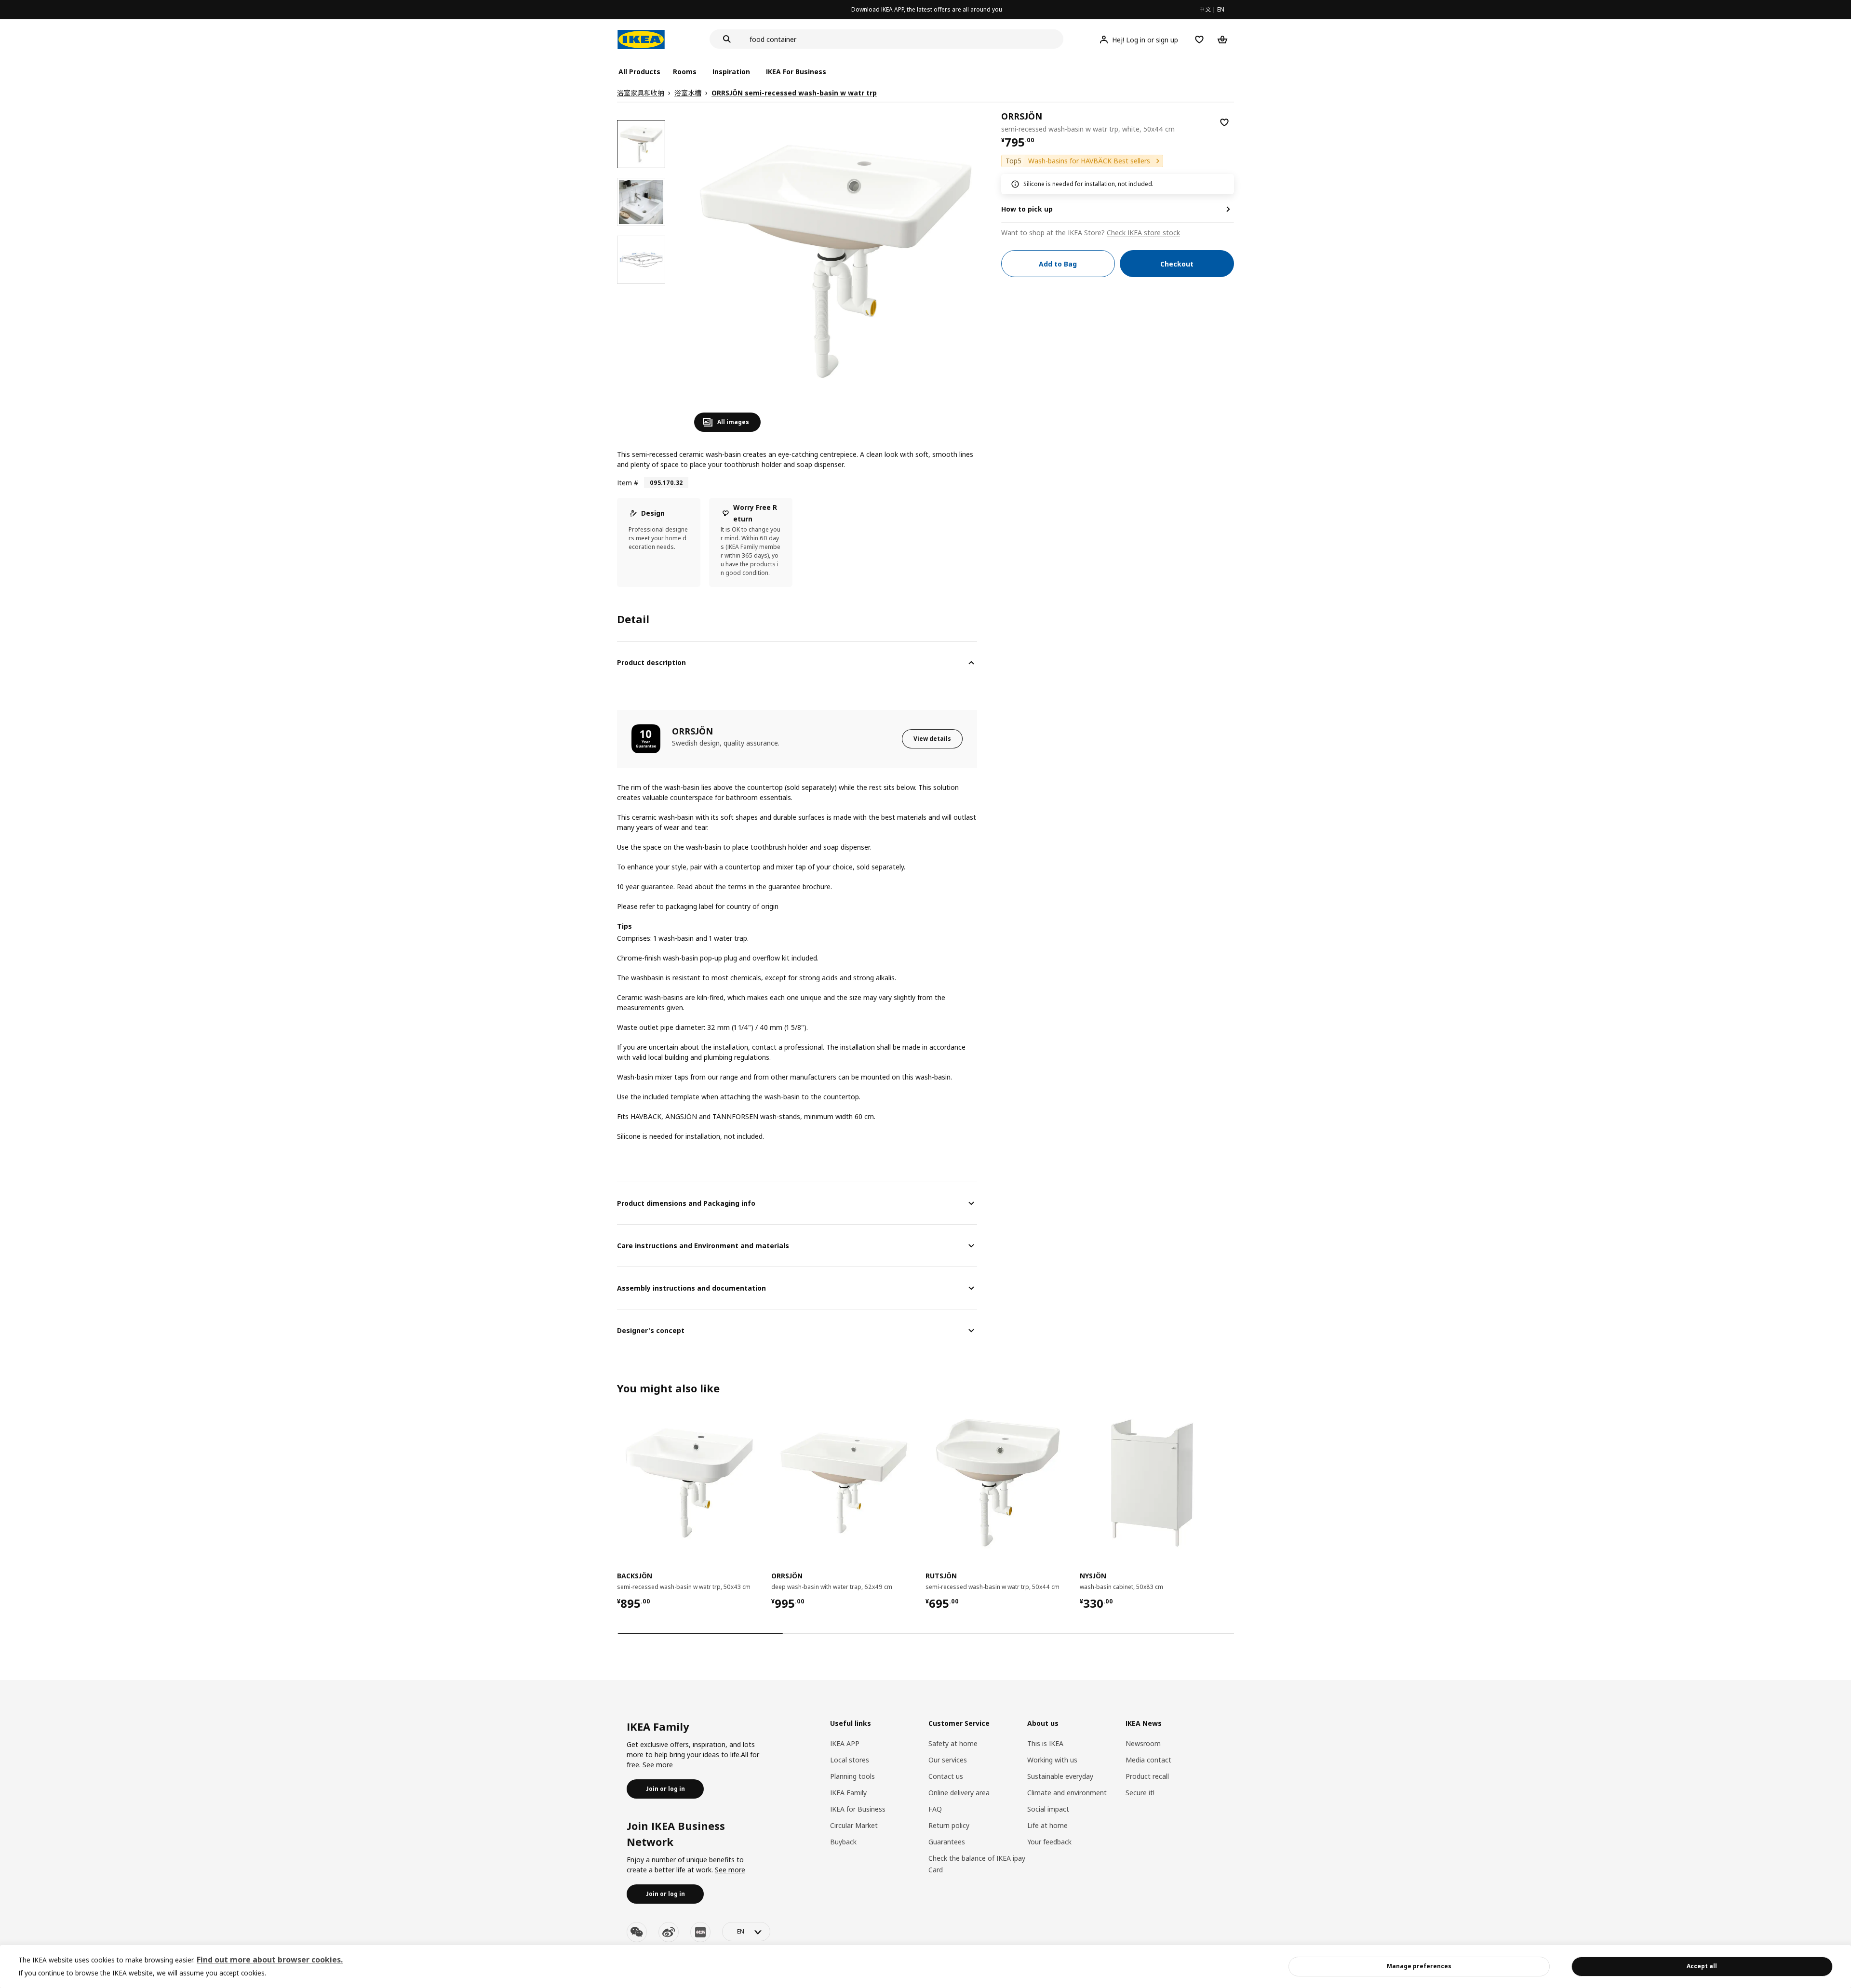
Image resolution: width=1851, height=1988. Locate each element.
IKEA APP (845, 1743)
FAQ (935, 1809)
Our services (948, 1760)
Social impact (1048, 1809)
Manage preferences (1419, 1966)
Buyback (843, 1842)
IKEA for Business (858, 1809)
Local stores (850, 1760)
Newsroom (1143, 1743)
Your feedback (1049, 1842)
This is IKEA (1045, 1743)
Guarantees (947, 1842)
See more (658, 1765)
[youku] (700, 1932)
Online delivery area (959, 1793)
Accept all (1702, 1966)
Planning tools (852, 1776)
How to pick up (1027, 209)
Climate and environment (1067, 1793)
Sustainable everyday (1060, 1776)
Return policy (949, 1825)
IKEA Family (848, 1793)
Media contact (1148, 1760)
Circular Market (854, 1825)
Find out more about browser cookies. (270, 1960)
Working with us (1052, 1760)
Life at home (1047, 1825)
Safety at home (953, 1743)
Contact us (946, 1776)
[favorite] (1224, 122)
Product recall (1147, 1776)
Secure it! (1140, 1793)
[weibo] (669, 1932)
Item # (628, 483)
